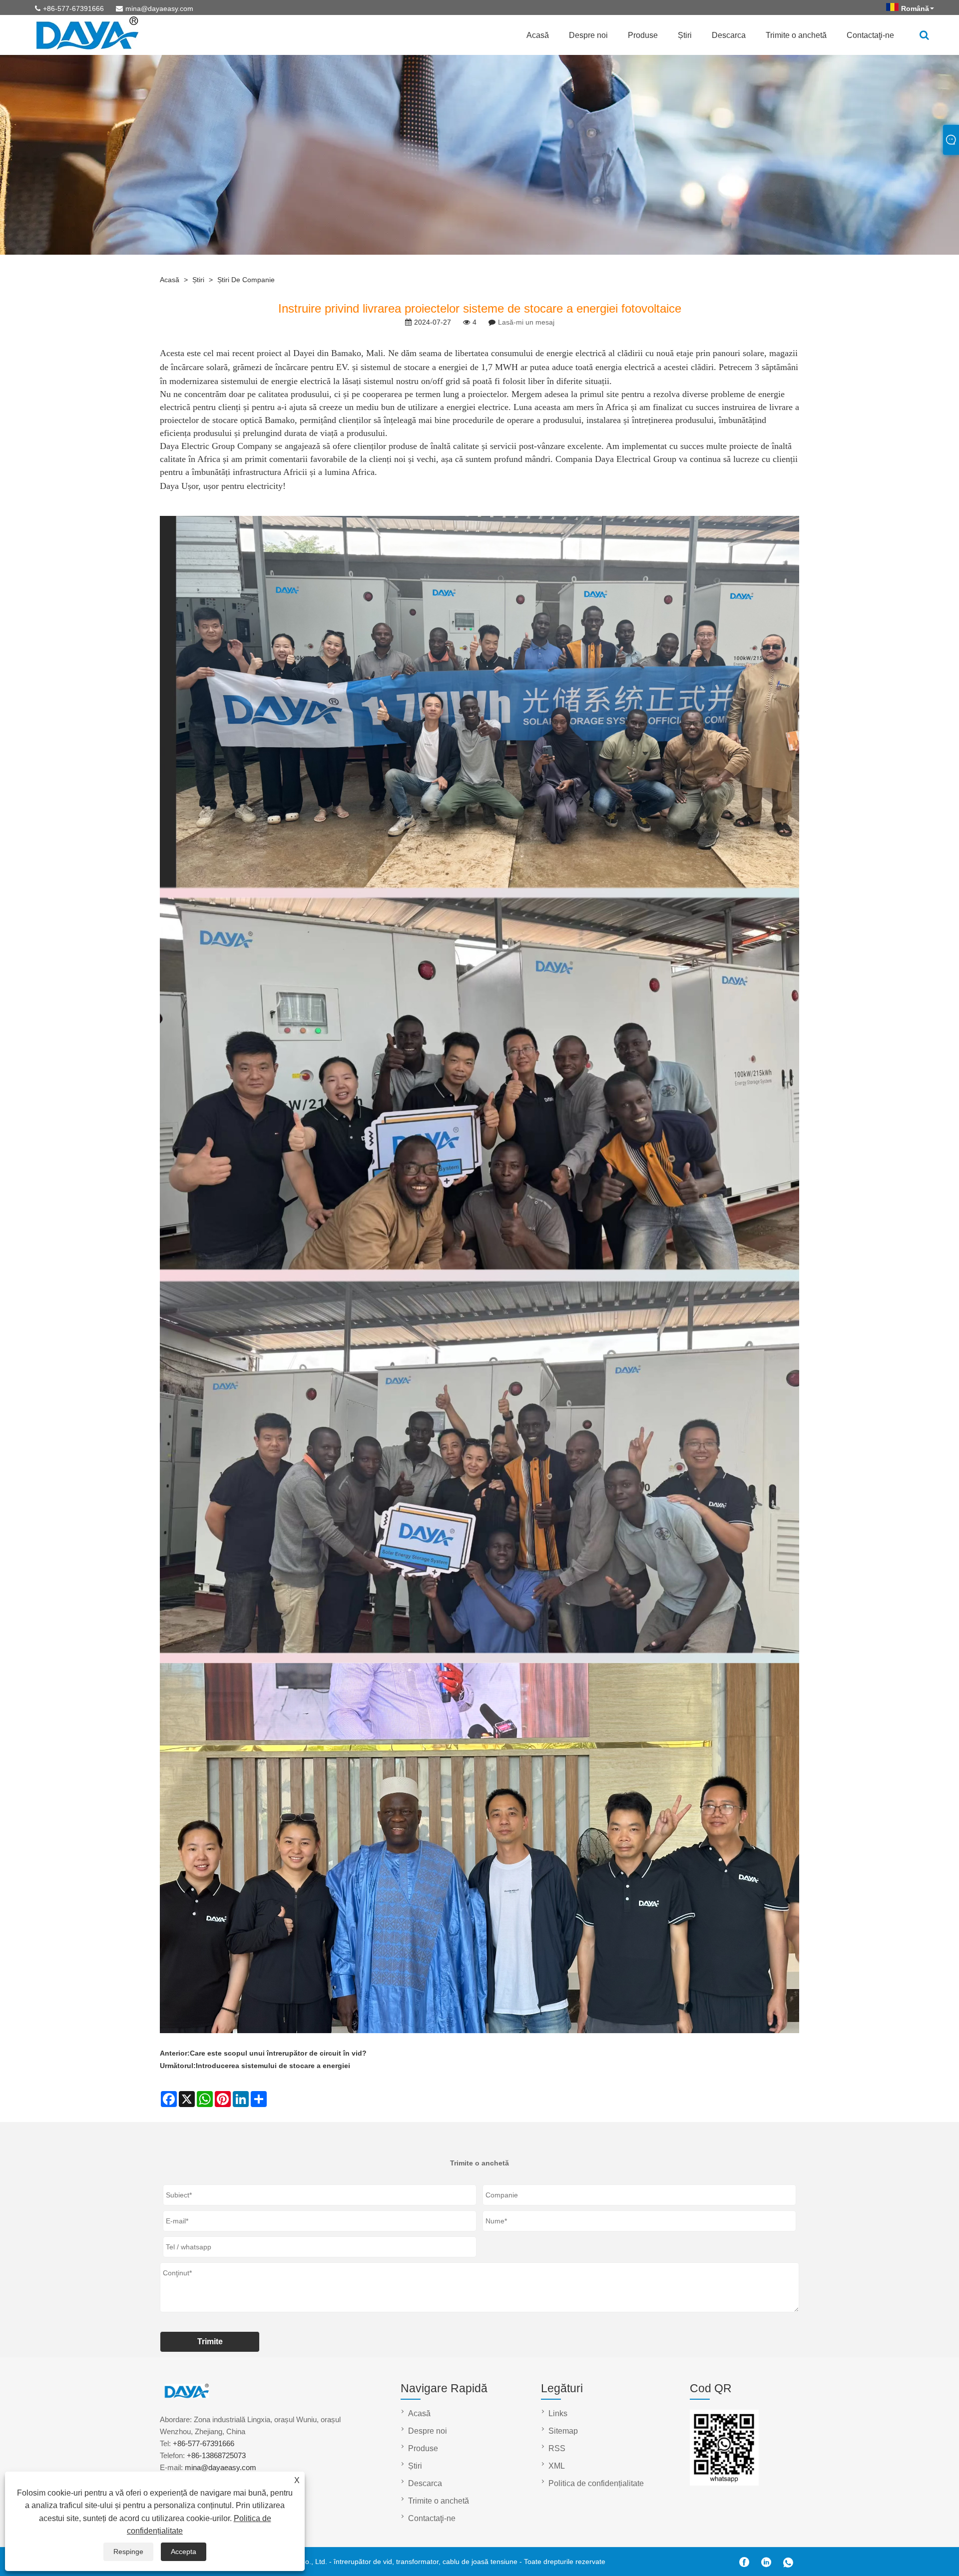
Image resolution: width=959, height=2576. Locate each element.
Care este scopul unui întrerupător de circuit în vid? (278, 2053)
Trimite (210, 2342)
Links (558, 2413)
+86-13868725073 (216, 2455)
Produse (643, 35)
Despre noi (588, 35)
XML (557, 2466)
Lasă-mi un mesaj (526, 322)
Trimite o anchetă (796, 35)
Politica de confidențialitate (596, 2483)
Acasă (538, 35)
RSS (557, 2448)
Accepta (184, 2552)
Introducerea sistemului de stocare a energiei (273, 2066)
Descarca (729, 35)
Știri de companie (246, 280)
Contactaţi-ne (870, 35)
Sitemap (563, 2431)
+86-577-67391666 (73, 8)
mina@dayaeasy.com (159, 8)
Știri (685, 35)
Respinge (128, 2552)
